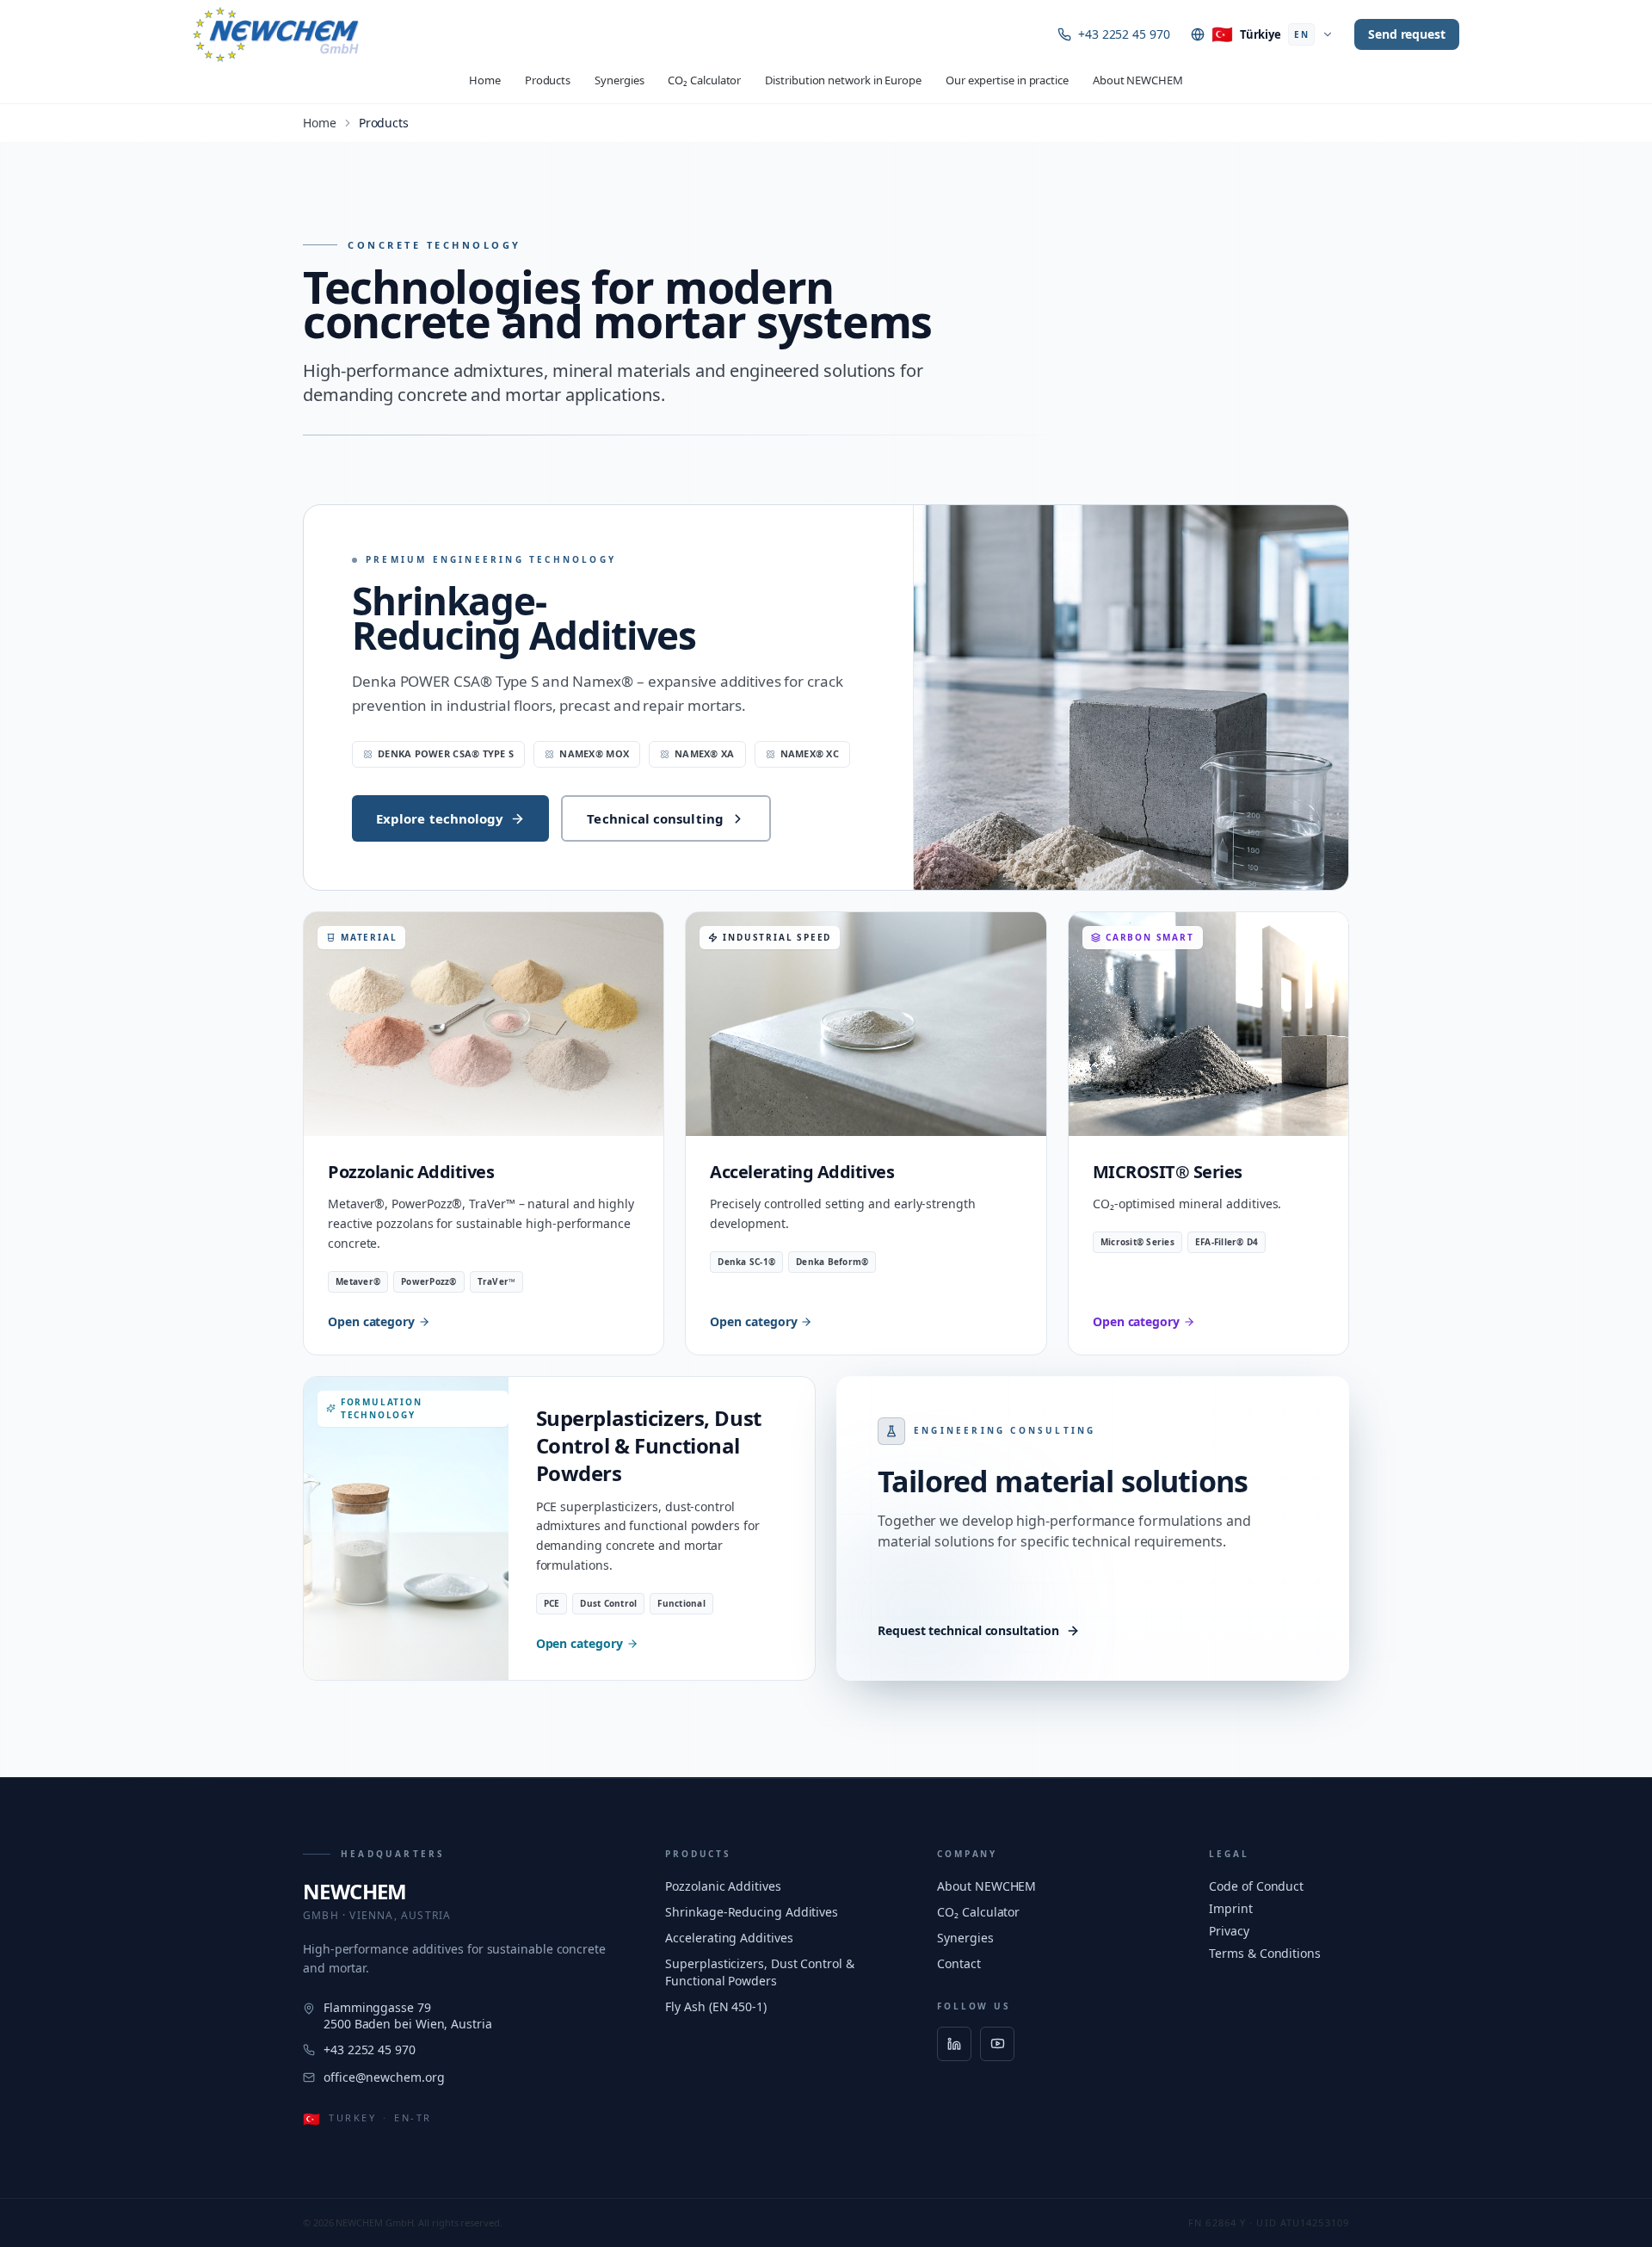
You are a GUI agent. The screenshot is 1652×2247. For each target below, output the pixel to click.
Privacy (1229, 1931)
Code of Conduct (1256, 1886)
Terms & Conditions (1265, 1953)
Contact (959, 1963)
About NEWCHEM (1138, 80)
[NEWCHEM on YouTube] (997, 2044)
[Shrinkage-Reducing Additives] (1131, 698)
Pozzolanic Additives (723, 1886)
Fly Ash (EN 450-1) (716, 2006)
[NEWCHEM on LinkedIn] (954, 2044)
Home (485, 80)
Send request (1407, 34)
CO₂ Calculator (704, 80)
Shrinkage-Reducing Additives (524, 618)
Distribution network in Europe (843, 80)
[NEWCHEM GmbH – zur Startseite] (276, 34)
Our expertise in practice (1007, 80)
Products (548, 80)
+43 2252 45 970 (1124, 34)
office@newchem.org (384, 2077)
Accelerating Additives (729, 1938)
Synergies (619, 80)
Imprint (1230, 1908)
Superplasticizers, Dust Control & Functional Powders (759, 1972)
